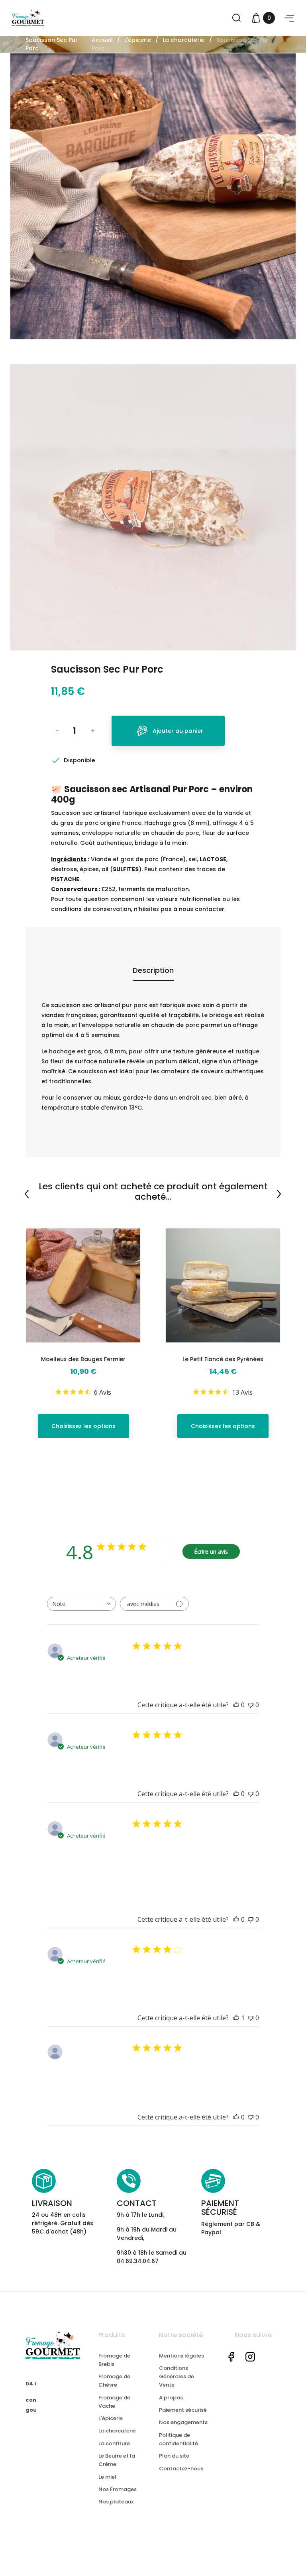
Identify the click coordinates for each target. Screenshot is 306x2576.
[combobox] (81, 1604)
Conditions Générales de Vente (177, 2376)
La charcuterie (117, 2431)
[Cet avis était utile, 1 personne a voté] (236, 2018)
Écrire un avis (211, 1552)
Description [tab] (153, 970)
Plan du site (174, 2456)
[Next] (279, 1194)
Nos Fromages (118, 2489)
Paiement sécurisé (183, 2410)
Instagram (250, 2357)
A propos (171, 2398)
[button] (289, 18)
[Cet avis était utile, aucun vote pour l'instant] (236, 1705)
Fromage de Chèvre (114, 2381)
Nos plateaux (116, 2502)
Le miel (107, 2477)
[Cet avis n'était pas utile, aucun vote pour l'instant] (251, 1705)
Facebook (231, 2357)
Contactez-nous (181, 2469)
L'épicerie (111, 2418)
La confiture (114, 2443)
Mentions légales (181, 2356)
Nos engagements (183, 2422)
